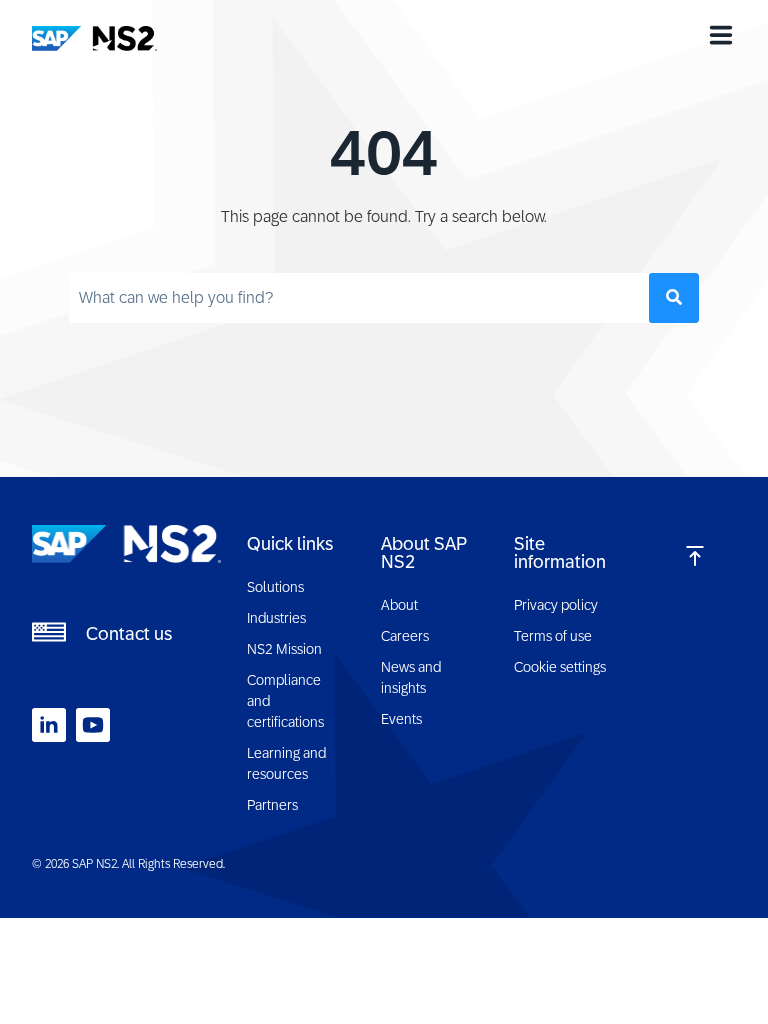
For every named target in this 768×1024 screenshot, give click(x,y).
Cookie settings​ (560, 667)
